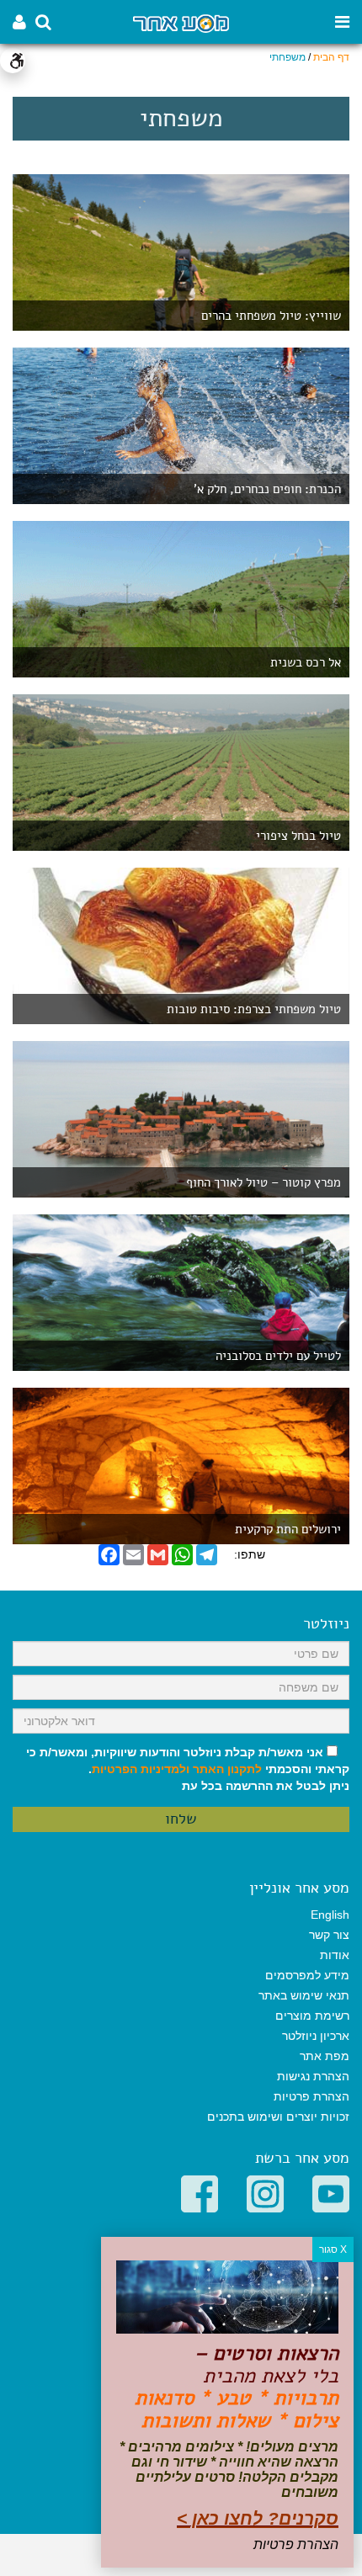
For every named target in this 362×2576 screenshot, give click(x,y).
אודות (335, 1955)
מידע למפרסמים (307, 1975)
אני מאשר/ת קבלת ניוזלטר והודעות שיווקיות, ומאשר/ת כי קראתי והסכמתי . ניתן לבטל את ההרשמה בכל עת (188, 1769)
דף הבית (331, 57)
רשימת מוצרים (312, 2016)
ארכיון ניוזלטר (316, 2036)
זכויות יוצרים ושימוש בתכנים (278, 2117)
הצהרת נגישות (313, 2076)
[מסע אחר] (181, 22)
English (330, 1915)
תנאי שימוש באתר (304, 1995)
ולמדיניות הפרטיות (141, 1769)
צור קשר (329, 1935)
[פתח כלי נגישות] (13, 61)
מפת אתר (325, 2056)
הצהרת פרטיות (311, 2096)
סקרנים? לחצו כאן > (258, 2518)
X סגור (333, 2249)
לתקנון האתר (227, 1769)
